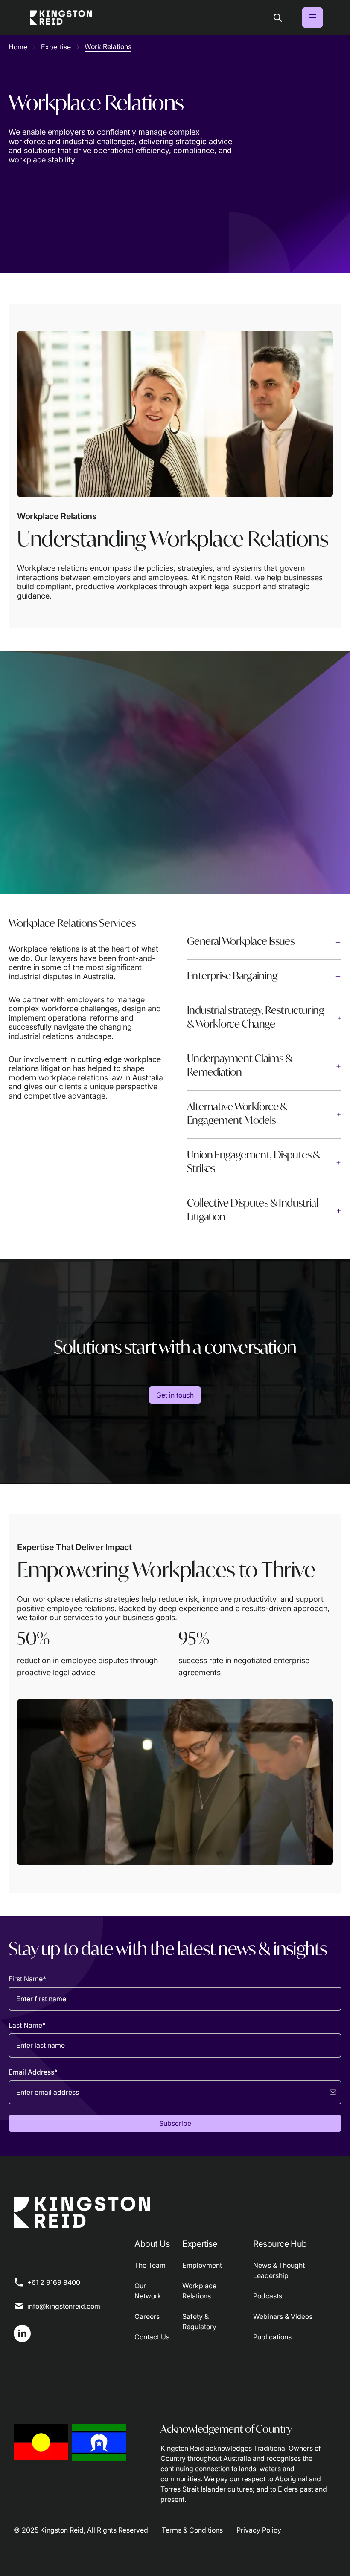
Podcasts (268, 2296)
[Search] (277, 17)
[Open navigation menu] (312, 17)
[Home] (61, 17)
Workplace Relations (199, 2291)
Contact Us (152, 2337)
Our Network (148, 2291)
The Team (150, 2265)
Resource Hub (280, 2244)
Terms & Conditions (192, 2530)
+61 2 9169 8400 (54, 2282)
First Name (27, 1979)
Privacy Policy (259, 2530)
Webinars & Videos (283, 2316)
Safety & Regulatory (199, 2321)
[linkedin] (22, 2333)
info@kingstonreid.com (64, 2306)
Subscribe (175, 2123)
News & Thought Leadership (279, 2270)
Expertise (200, 2244)
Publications (272, 2337)
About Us (152, 2244)
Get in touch (175, 1395)
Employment (202, 2265)
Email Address (33, 2072)
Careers (147, 2316)
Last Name (27, 2025)
